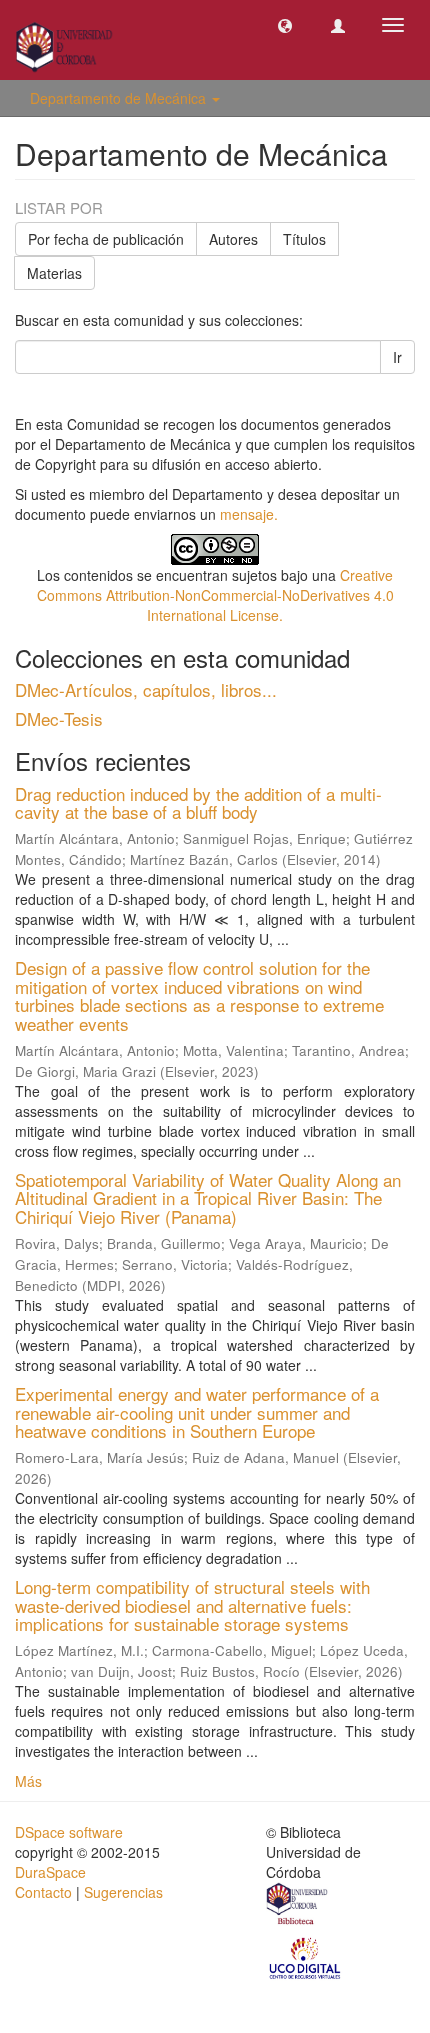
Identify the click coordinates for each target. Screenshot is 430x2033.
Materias (54, 273)
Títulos (304, 239)
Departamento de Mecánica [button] (120, 98)
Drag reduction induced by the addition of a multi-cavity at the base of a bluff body (198, 803)
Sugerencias (123, 1892)
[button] (285, 25)
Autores (233, 239)
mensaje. (249, 514)
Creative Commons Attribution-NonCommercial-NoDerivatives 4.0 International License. (215, 595)
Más (28, 1781)
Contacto (43, 1892)
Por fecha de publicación (106, 239)
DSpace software (69, 1832)
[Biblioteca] (298, 1906)
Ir (397, 357)
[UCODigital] (306, 1957)
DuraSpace (50, 1872)
